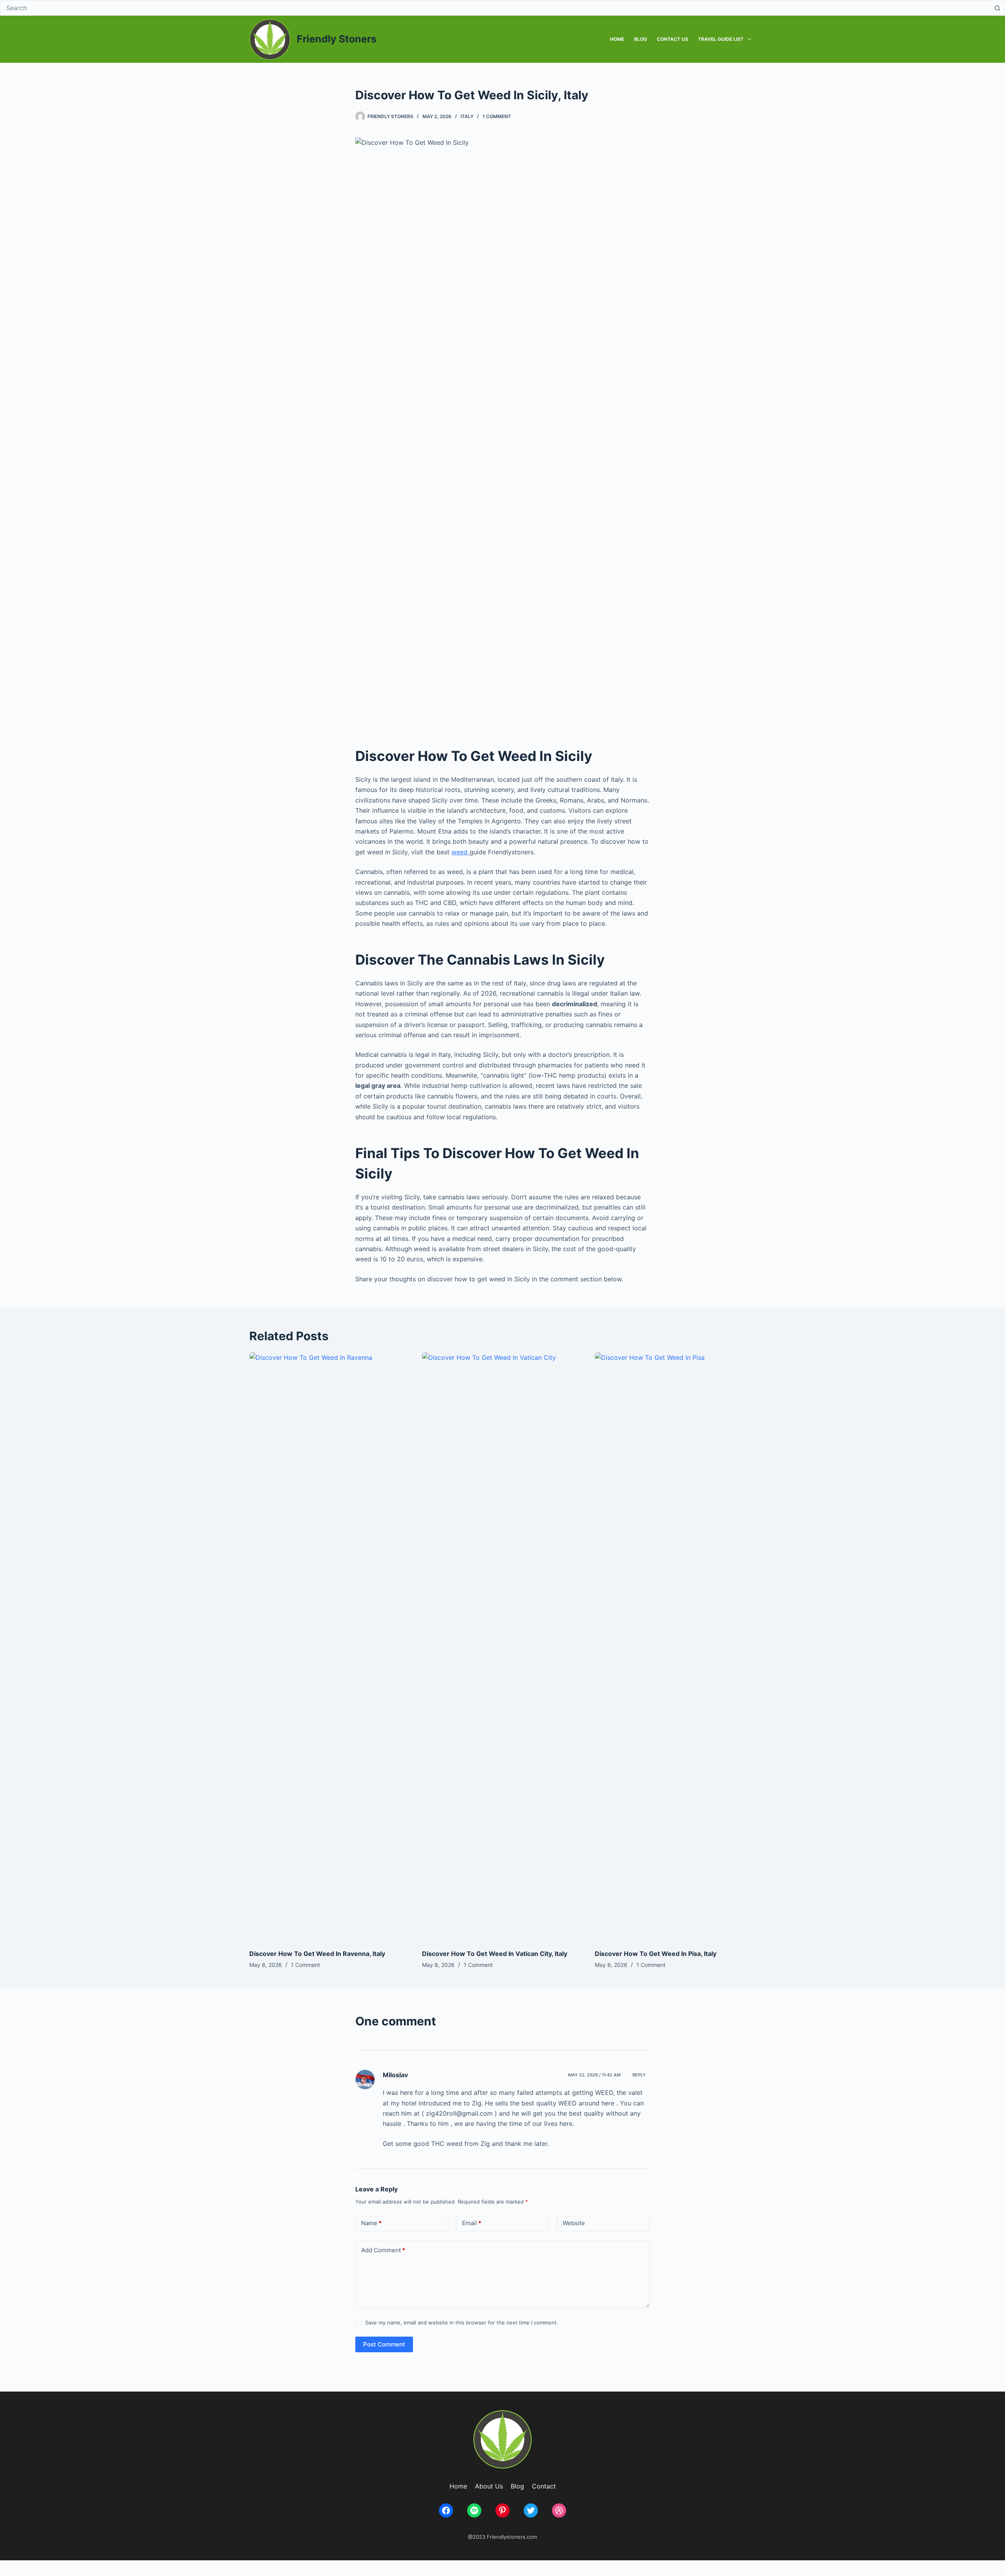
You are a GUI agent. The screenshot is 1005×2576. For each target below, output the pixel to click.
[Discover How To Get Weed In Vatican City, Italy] (502, 1647)
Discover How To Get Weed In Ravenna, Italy (317, 1954)
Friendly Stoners (337, 39)
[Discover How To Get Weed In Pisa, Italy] (675, 1647)
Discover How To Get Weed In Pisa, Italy (656, 1954)
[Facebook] (446, 2510)
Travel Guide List (721, 39)
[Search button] (997, 8)
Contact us (672, 39)
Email (472, 2223)
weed (460, 852)
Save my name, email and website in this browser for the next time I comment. (462, 2322)
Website (574, 2223)
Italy (467, 116)
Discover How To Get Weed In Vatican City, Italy (495, 1954)
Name (371, 2223)
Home (617, 39)
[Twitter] (531, 2510)
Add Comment (383, 2250)
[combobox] (495, 8)
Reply (639, 2075)
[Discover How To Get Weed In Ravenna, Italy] (330, 1647)
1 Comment (497, 116)
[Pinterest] (502, 2510)
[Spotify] (474, 2510)
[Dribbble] (559, 2510)
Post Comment (384, 2344)
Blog (640, 39)
